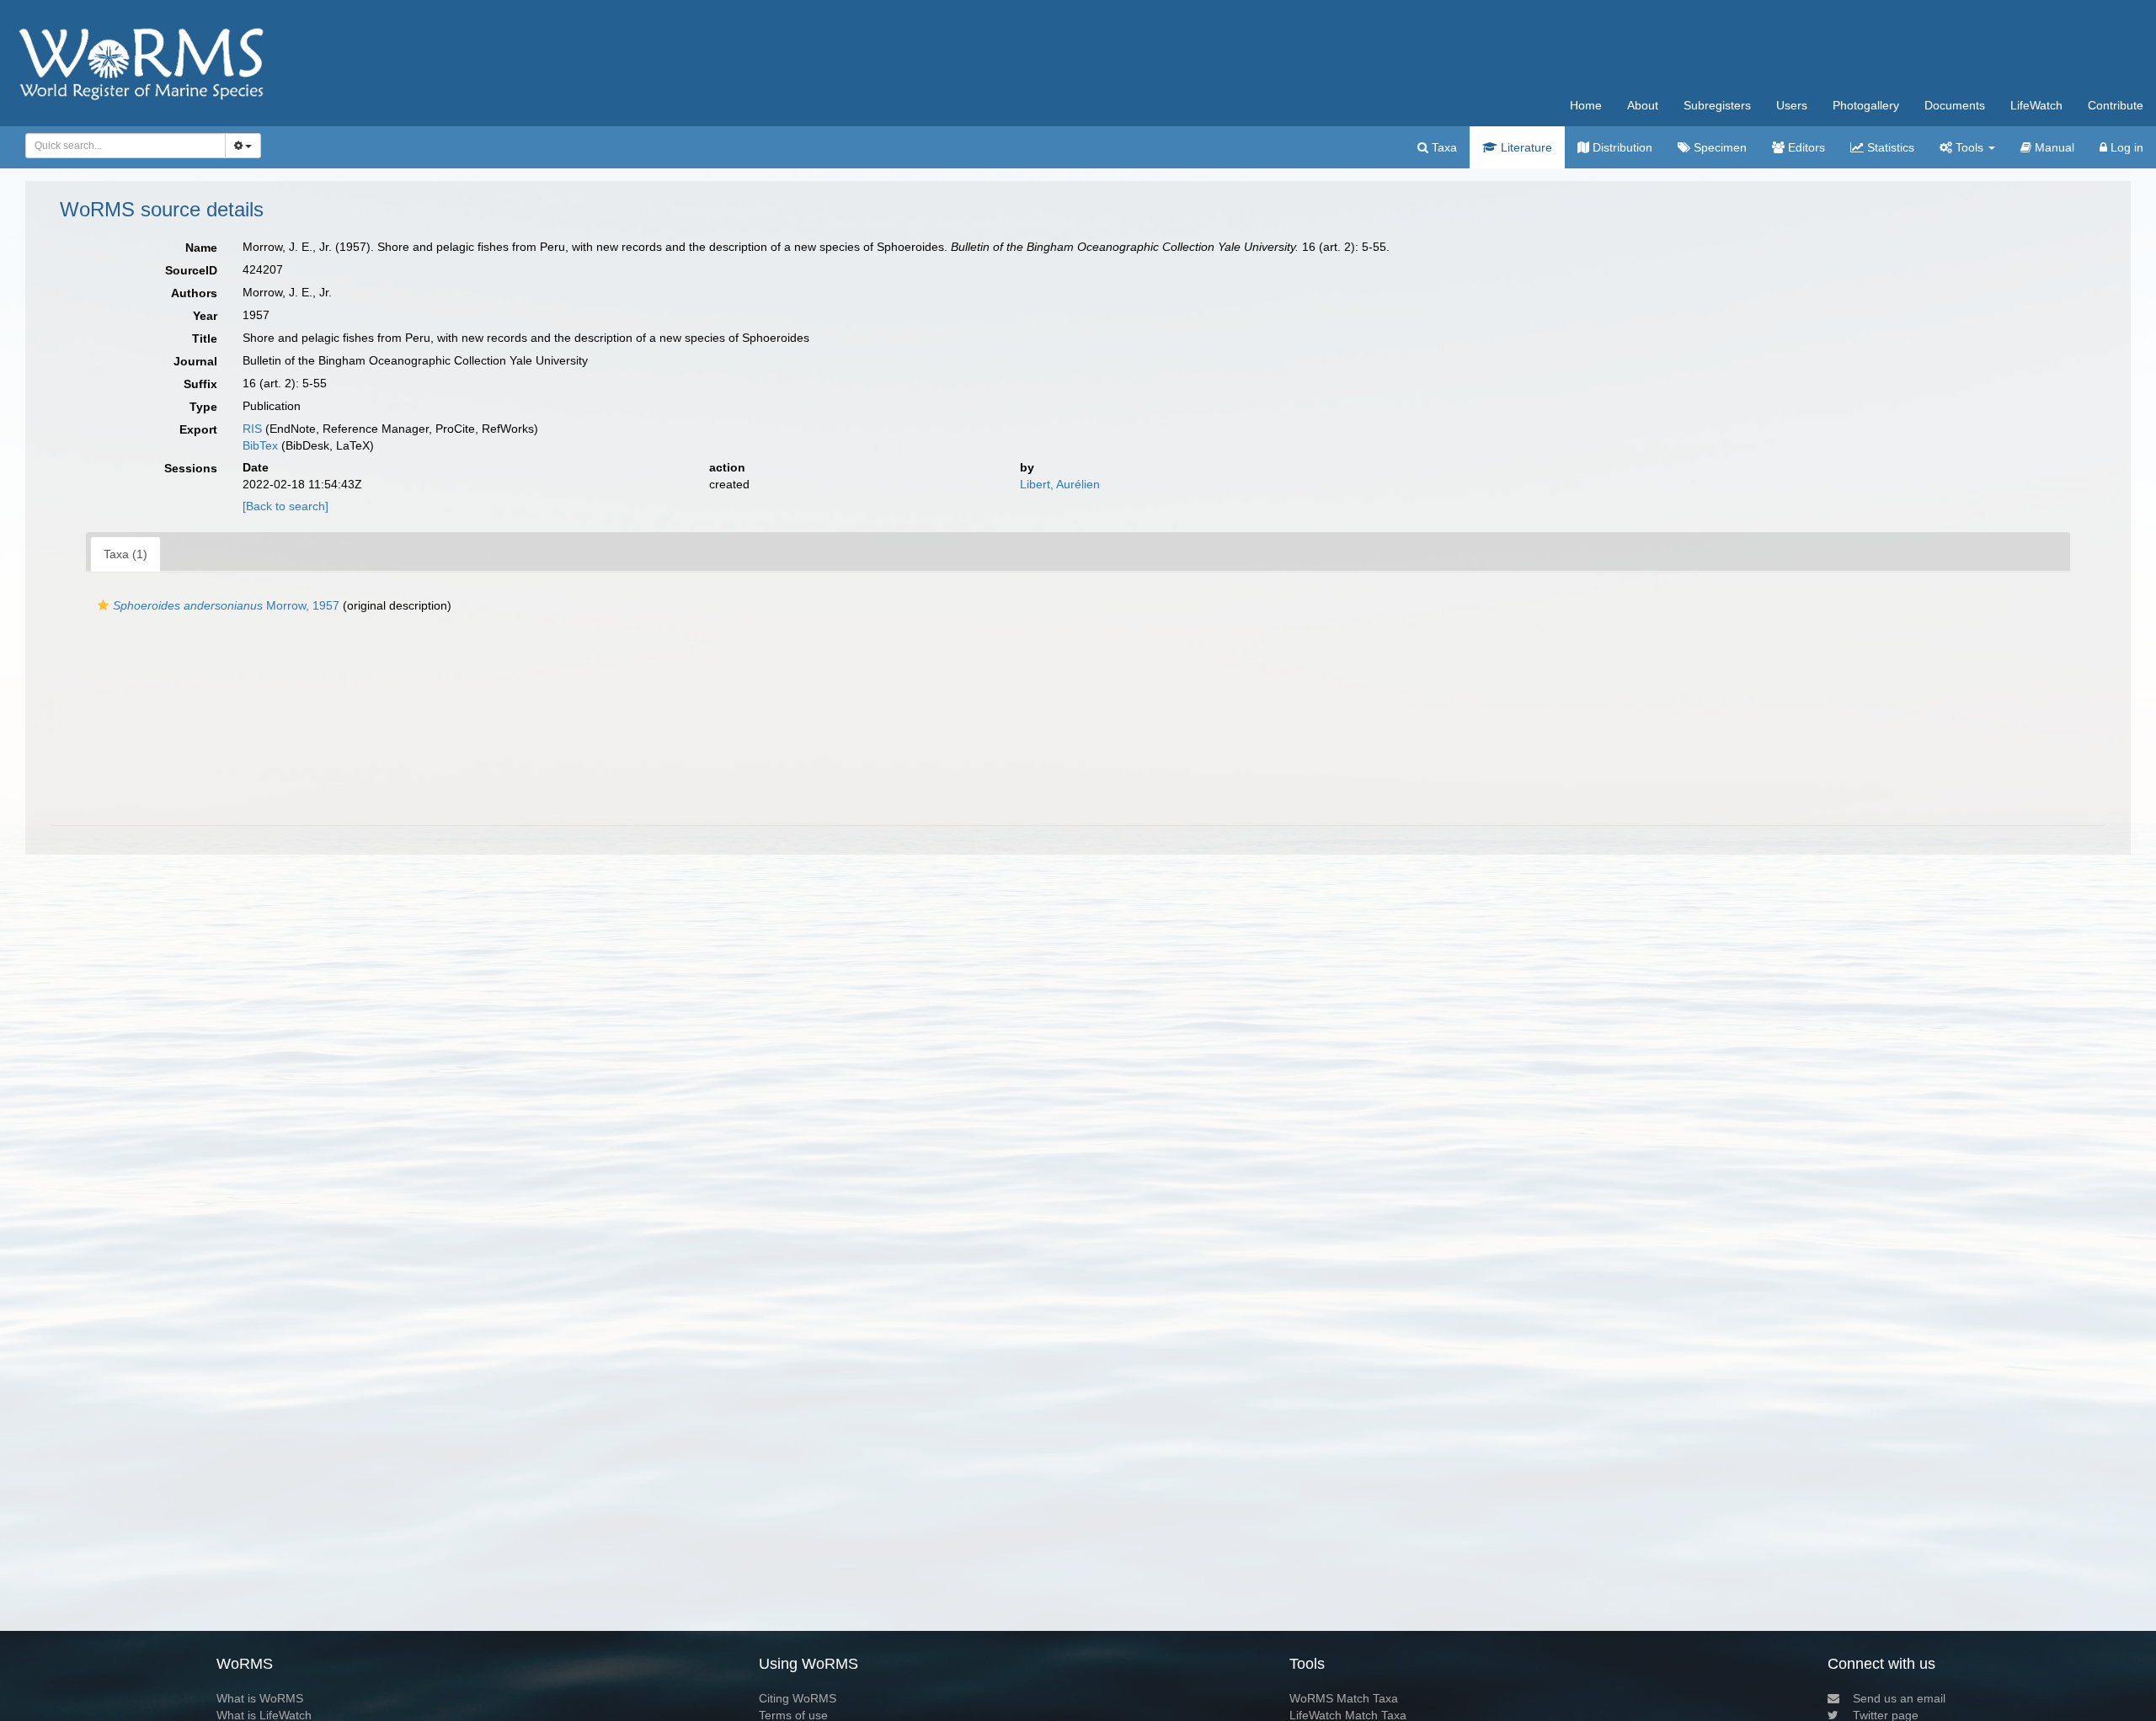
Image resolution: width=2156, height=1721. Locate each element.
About (1643, 105)
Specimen (1718, 147)
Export (198, 429)
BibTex (260, 445)
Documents (1955, 105)
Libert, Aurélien (1060, 484)
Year (205, 316)
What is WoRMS (260, 1698)
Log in (2125, 147)
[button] (103, 605)
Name (201, 248)
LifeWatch (2036, 105)
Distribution (1621, 147)
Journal (195, 361)
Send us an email (1899, 1698)
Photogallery (1866, 105)
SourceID (191, 270)
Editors (1805, 147)
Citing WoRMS (798, 1698)
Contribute (2116, 105)
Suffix (200, 384)
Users (1792, 105)
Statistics (1889, 147)
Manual (2053, 147)
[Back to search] (286, 506)
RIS (252, 429)
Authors (194, 293)
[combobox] (125, 146)
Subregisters (1717, 105)
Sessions (191, 468)
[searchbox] (121, 146)
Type (203, 407)
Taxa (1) (125, 554)
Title (205, 338)
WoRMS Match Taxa (1344, 1698)
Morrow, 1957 (226, 605)
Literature (1525, 147)
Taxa (1443, 147)
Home (1586, 105)
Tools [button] (1969, 147)
